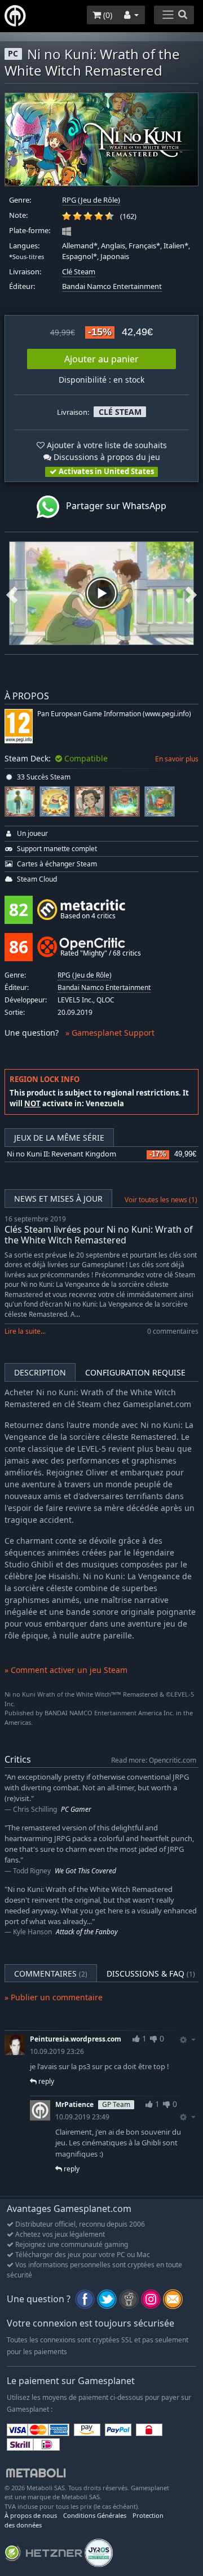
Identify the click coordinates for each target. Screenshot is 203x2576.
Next (191, 593)
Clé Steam (79, 272)
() (107, 15)
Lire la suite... (25, 1331)
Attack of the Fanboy (87, 1932)
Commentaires (51, 1973)
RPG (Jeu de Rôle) (91, 200)
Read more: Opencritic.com (154, 1760)
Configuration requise (135, 1372)
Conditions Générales (95, 2515)
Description (40, 1372)
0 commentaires (173, 1331)
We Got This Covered (85, 1871)
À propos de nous (31, 2515)
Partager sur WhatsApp (113, 506)
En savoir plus (177, 759)
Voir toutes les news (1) (161, 1200)
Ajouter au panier (101, 359)
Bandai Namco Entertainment (112, 286)
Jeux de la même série (59, 1138)
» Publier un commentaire (54, 1997)
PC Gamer (76, 1809)
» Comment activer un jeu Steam (66, 1670)
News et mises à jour (58, 1199)
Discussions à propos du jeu (106, 457)
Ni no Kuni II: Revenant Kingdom (61, 1154)
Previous (12, 593)
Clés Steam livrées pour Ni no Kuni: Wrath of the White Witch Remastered (99, 1235)
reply (45, 2081)
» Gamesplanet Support (110, 1033)
